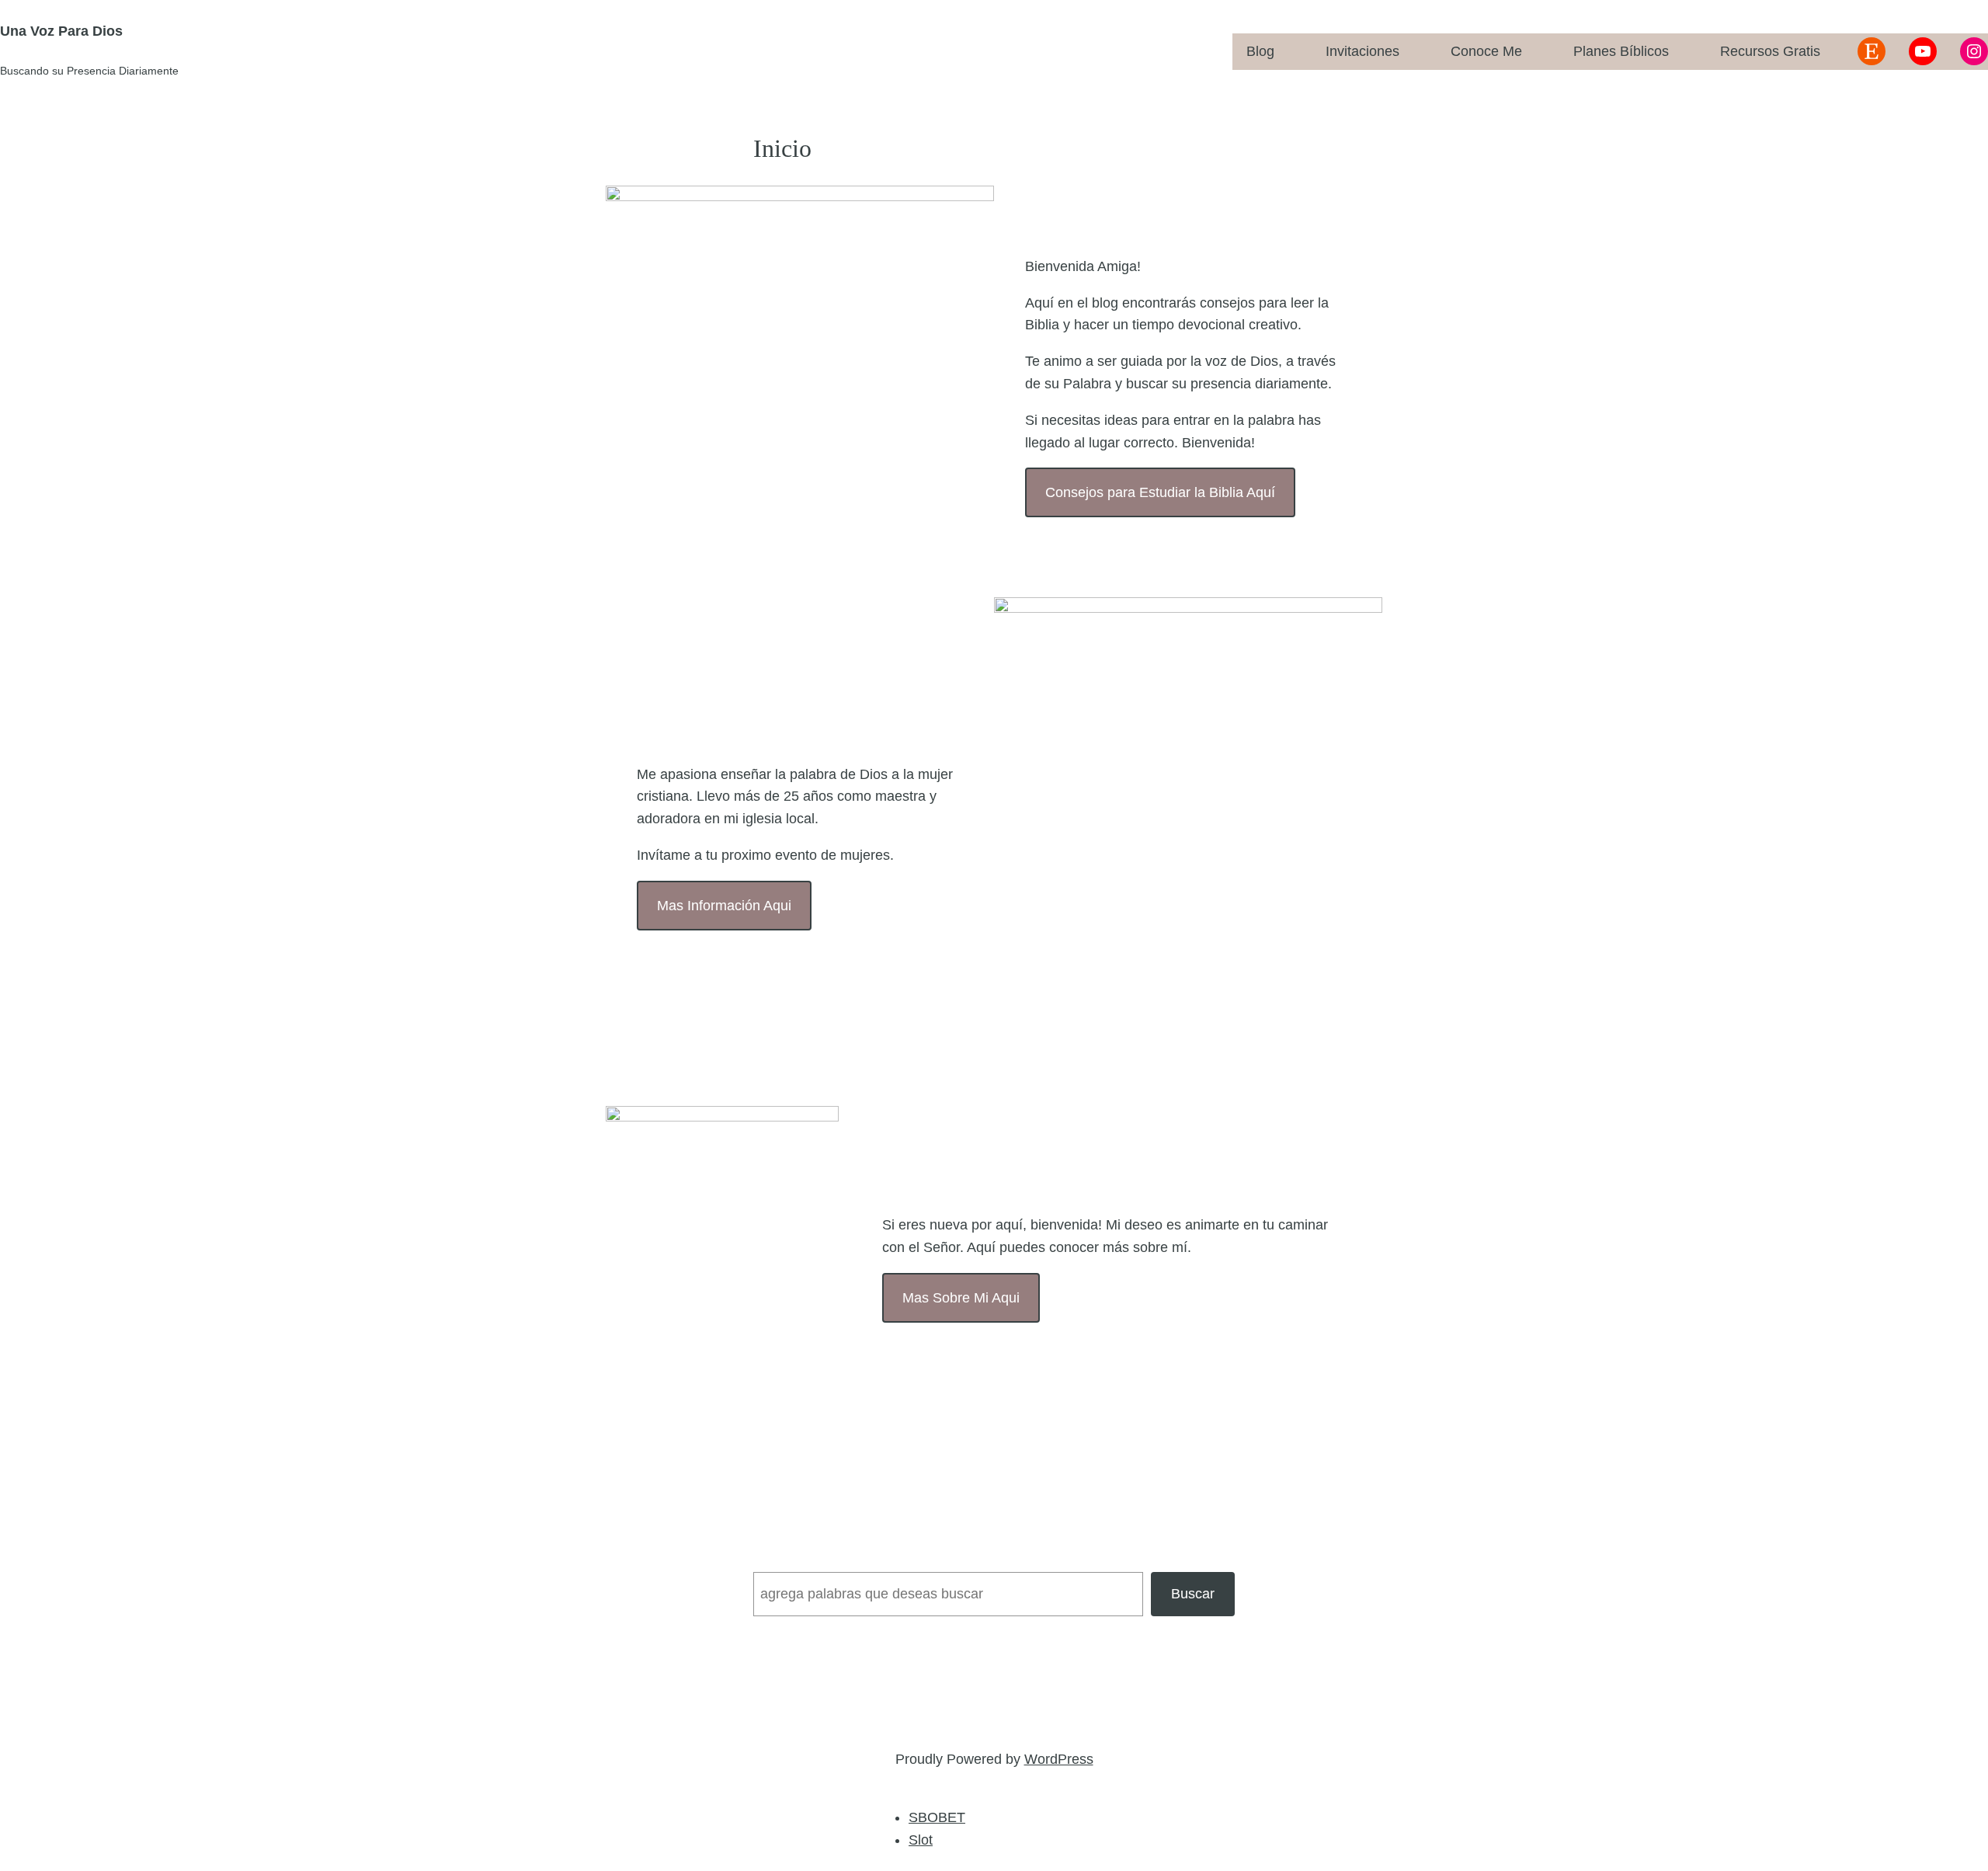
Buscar (1193, 1594)
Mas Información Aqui (724, 906)
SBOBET (937, 1817)
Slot (921, 1840)
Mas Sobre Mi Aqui (961, 1298)
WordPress (1059, 1759)
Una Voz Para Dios (61, 31)
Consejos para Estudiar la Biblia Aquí (1160, 492)
